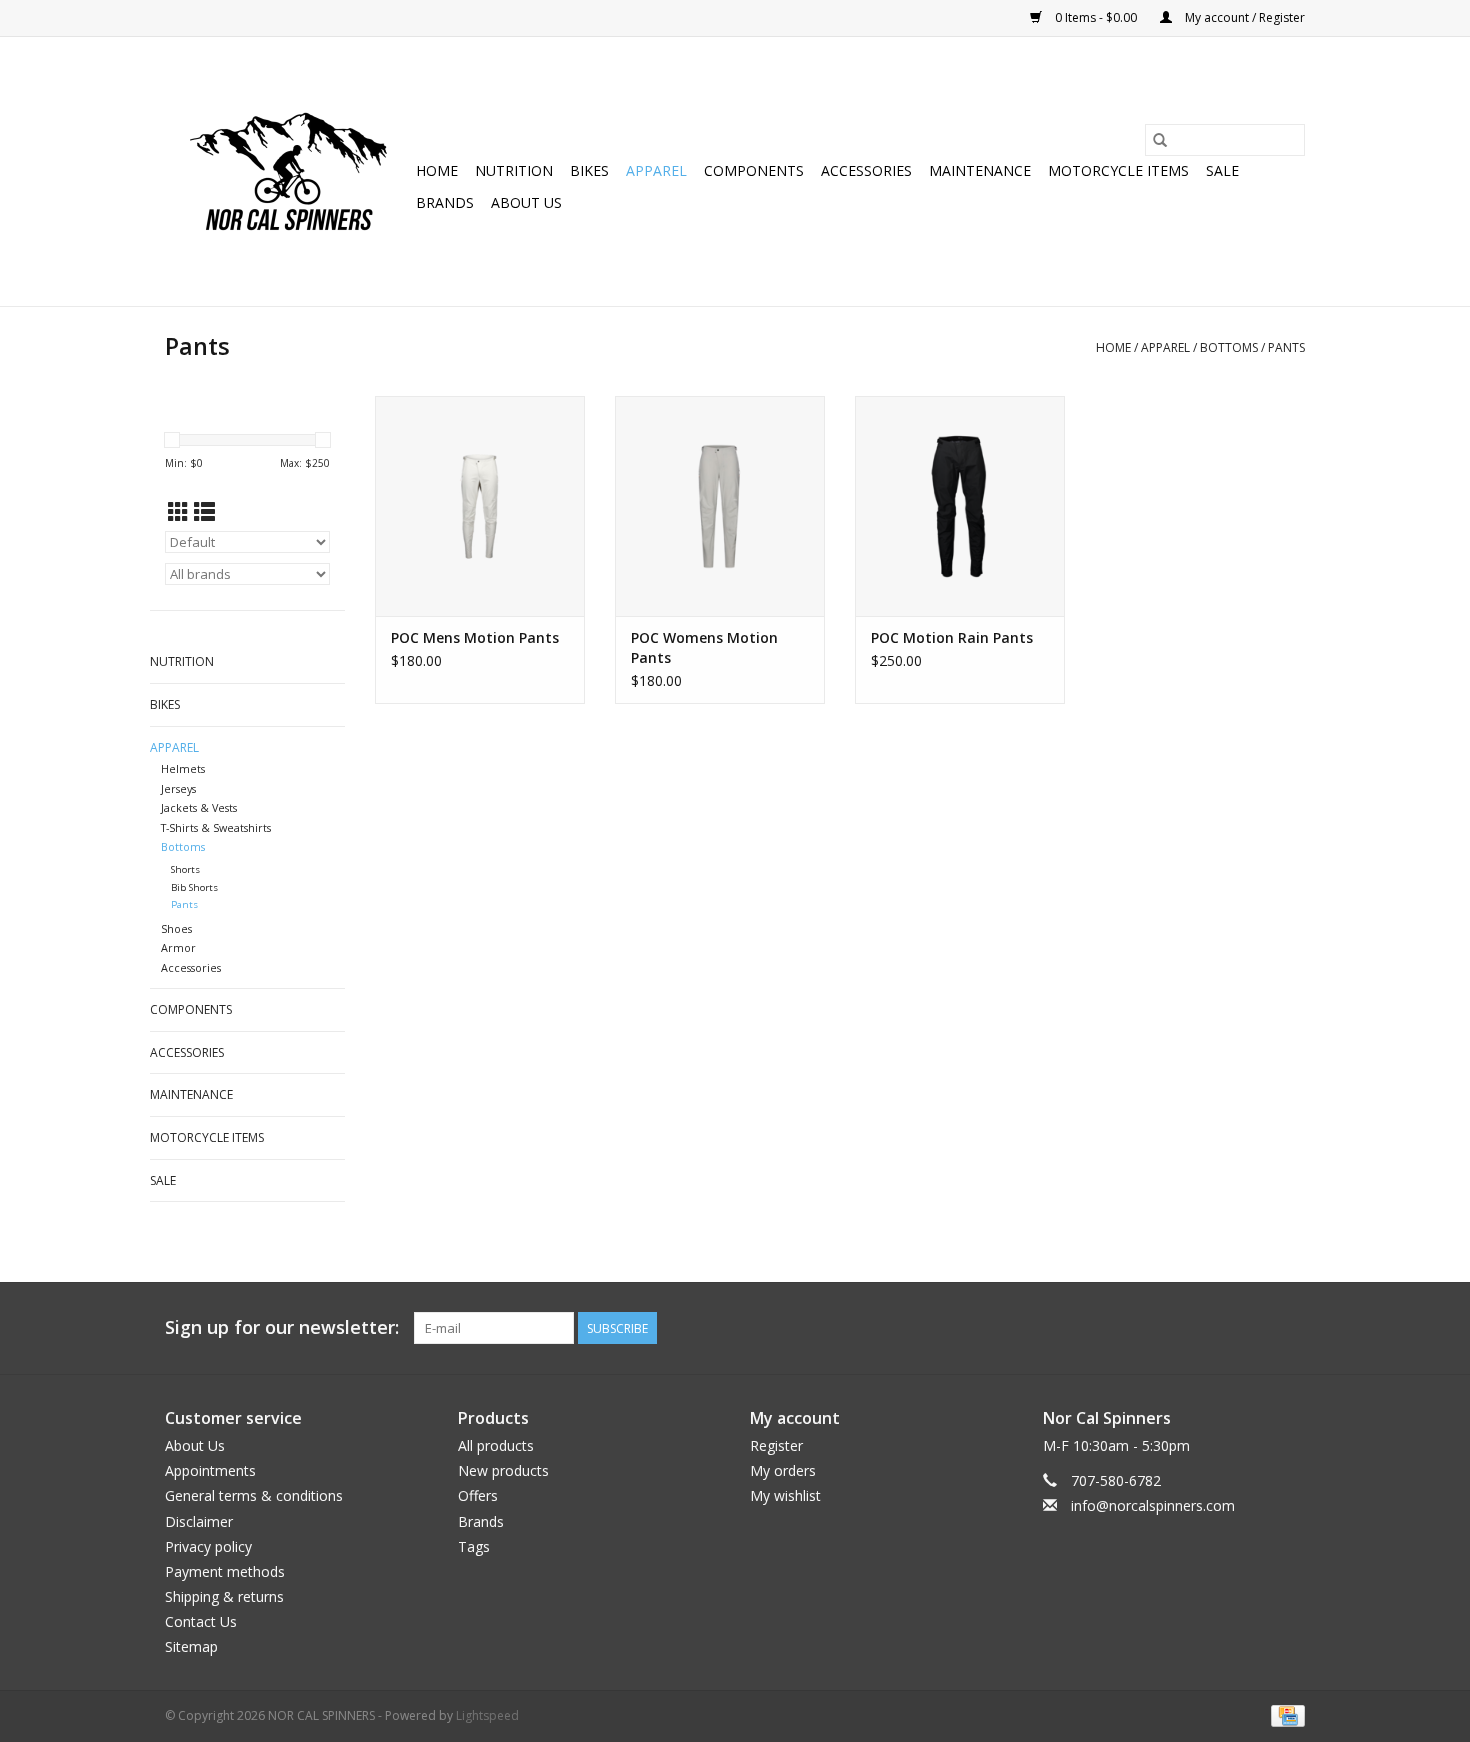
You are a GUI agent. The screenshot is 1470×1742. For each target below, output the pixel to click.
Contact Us (201, 1621)
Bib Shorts (194, 887)
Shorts (185, 869)
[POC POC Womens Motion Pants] (720, 506)
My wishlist (785, 1495)
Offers (478, 1495)
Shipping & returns (224, 1596)
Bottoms (1229, 347)
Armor (178, 947)
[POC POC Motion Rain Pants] (960, 506)
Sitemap (191, 1646)
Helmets (183, 768)
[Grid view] (178, 512)
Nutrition (514, 170)
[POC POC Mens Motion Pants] (480, 506)
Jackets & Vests (199, 807)
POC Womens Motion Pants (704, 647)
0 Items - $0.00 (1096, 17)
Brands (445, 202)
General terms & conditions (254, 1495)
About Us (526, 202)
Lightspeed (487, 1715)
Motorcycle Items (1118, 170)
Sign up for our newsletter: (282, 1327)
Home (437, 170)
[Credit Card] (1284, 1714)
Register (776, 1445)
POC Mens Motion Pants (475, 637)
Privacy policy (208, 1546)
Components (754, 170)
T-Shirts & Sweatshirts (216, 827)
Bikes (589, 170)
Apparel (656, 170)
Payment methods (225, 1571)
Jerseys (178, 788)
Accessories (866, 170)
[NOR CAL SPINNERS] (287, 171)
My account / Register (1243, 17)
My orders (783, 1470)
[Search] (1160, 140)
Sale (1222, 170)
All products (496, 1445)
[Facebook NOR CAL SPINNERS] (1289, 1328)
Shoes (176, 928)
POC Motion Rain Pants (952, 637)
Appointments (210, 1470)
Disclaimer (199, 1521)
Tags (474, 1546)
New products (503, 1470)
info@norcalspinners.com (1153, 1505)
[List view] (204, 512)
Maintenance (980, 170)
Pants (1286, 347)
